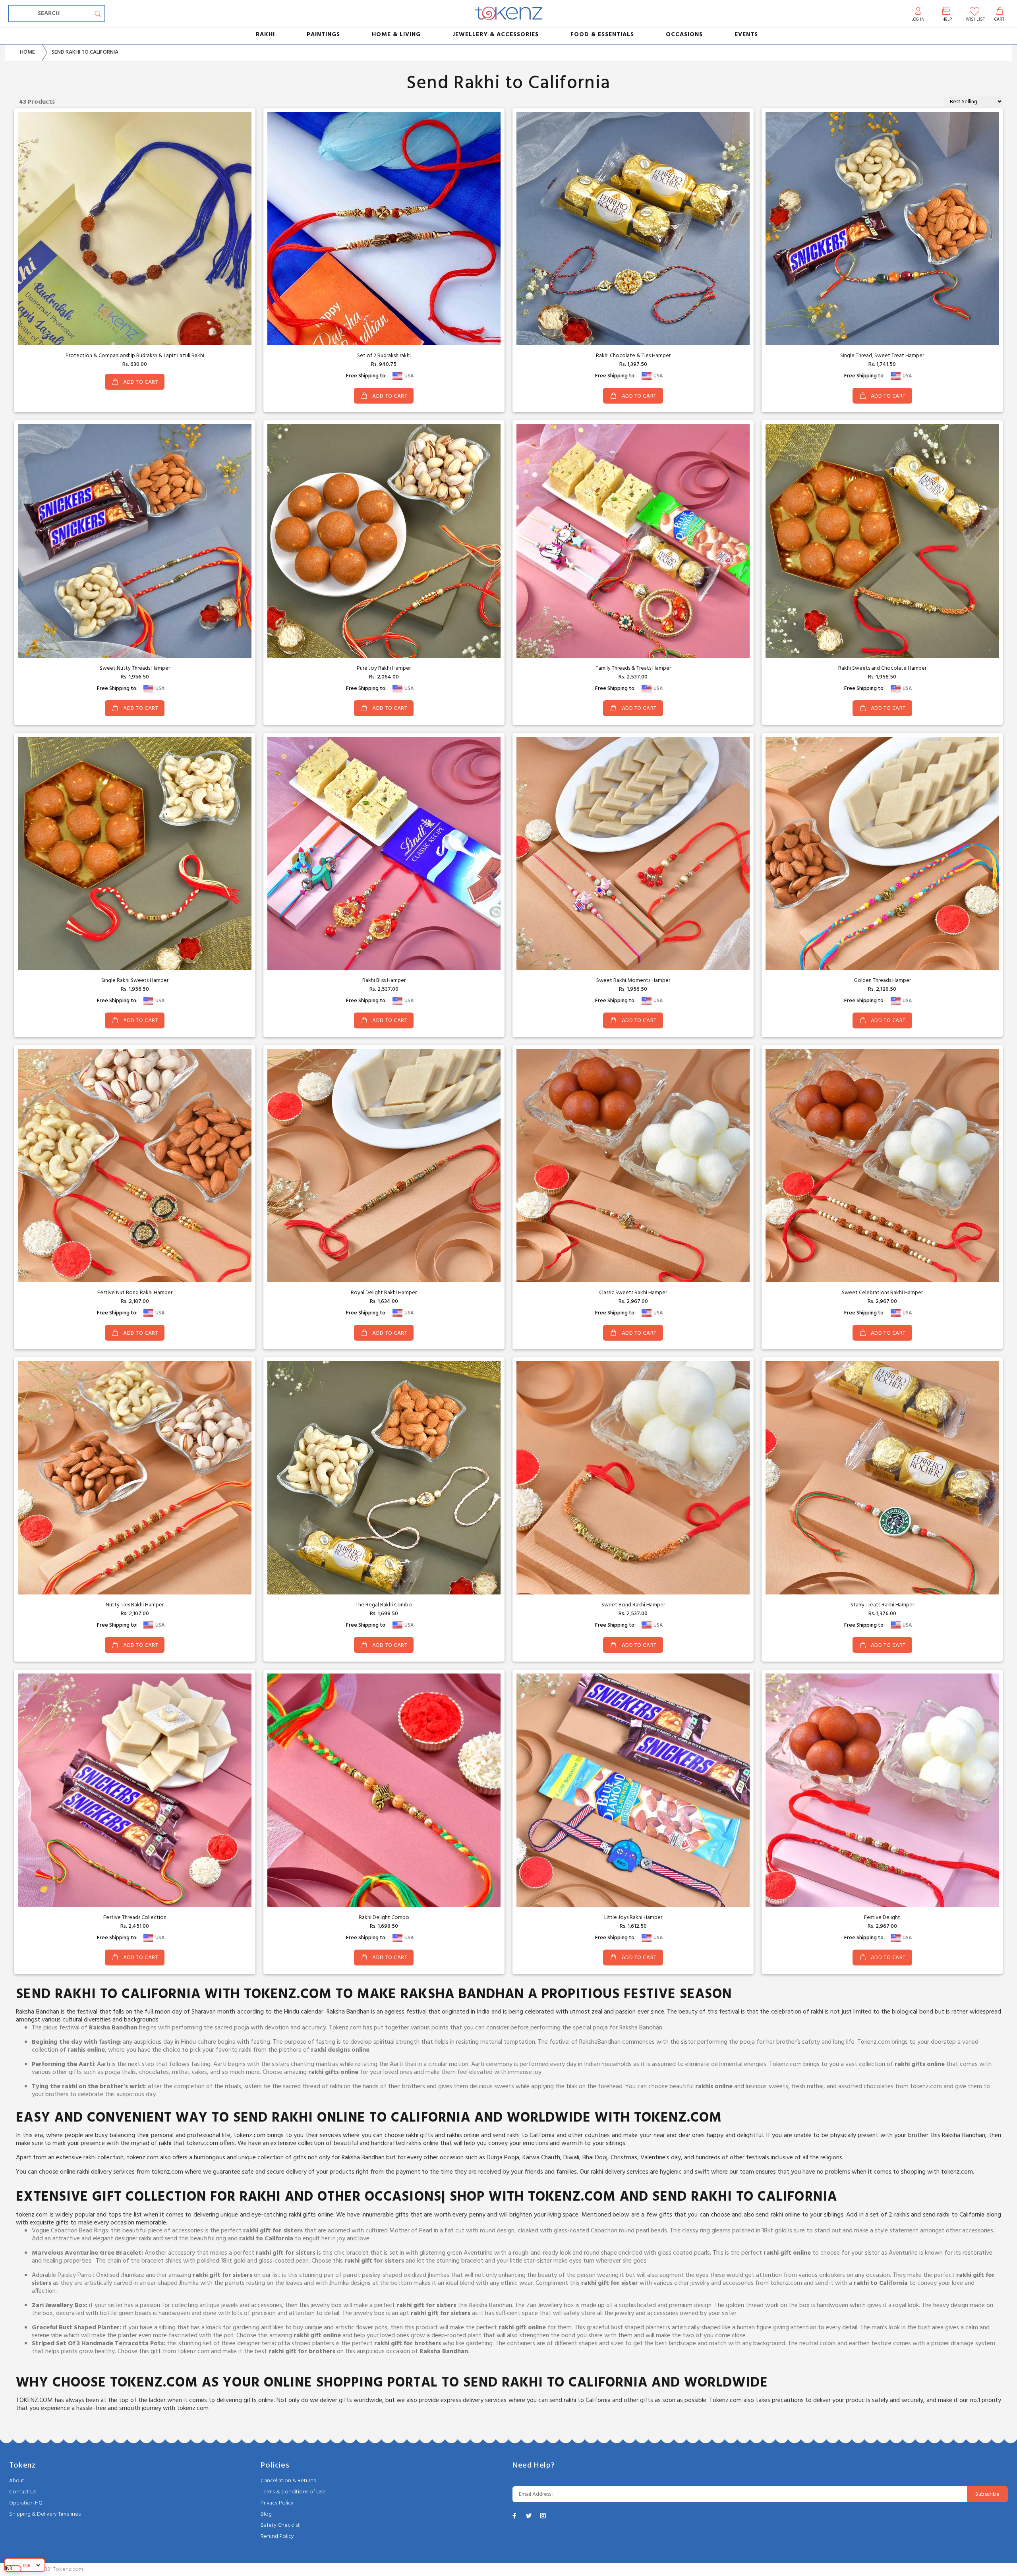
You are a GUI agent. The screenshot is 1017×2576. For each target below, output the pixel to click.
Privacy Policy (277, 2503)
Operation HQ (26, 2503)
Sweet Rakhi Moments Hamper (633, 981)
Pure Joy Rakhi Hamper (384, 668)
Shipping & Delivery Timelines (45, 2514)
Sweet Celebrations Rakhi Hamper (882, 1293)
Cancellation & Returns (288, 2481)
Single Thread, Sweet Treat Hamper (882, 356)
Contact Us (23, 2492)
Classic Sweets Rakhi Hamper (633, 1293)
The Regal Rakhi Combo (384, 1605)
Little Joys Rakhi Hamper (633, 1918)
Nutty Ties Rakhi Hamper (135, 1605)
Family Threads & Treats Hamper (633, 668)
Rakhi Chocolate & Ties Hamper (633, 356)
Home (27, 52)
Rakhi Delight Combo (384, 1918)
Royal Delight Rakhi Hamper (384, 1293)
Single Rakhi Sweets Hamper (135, 981)
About (17, 2481)
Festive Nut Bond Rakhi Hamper (135, 1293)
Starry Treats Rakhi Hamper (882, 1605)
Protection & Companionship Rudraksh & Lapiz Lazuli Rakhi (135, 356)
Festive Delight (882, 1918)
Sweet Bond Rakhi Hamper (633, 1605)
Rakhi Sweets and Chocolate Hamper (882, 668)
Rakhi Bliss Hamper (384, 981)
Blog (266, 2514)
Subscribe (987, 2494)
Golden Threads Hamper (882, 981)
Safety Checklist (280, 2525)
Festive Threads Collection (135, 1918)
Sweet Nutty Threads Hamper (135, 668)
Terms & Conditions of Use (293, 2492)
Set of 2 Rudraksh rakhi (384, 356)
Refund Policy (277, 2536)
